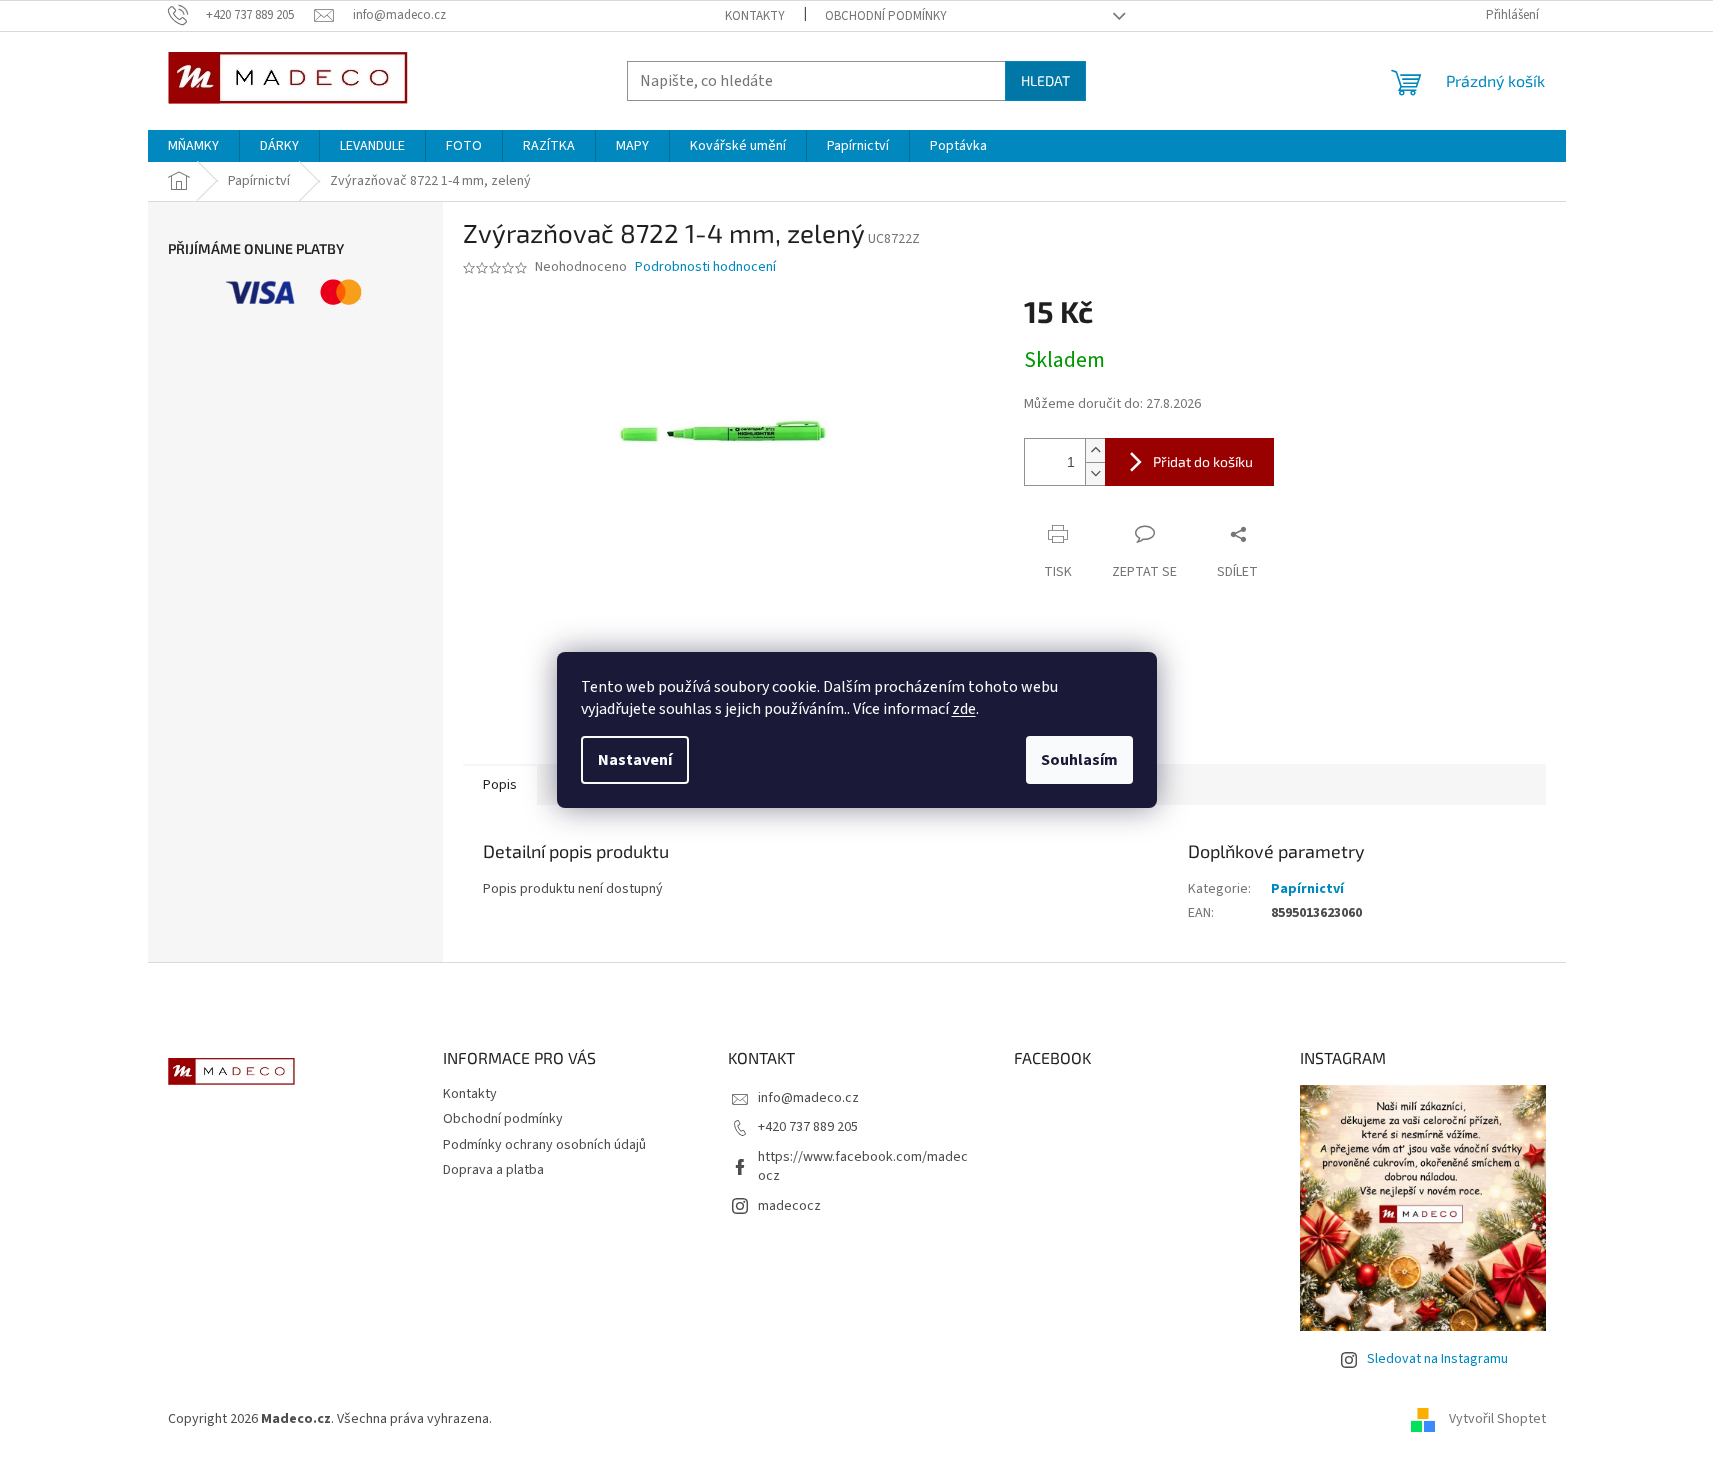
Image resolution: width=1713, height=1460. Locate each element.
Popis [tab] (500, 785)
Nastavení (635, 760)
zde (964, 709)
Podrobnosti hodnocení (705, 267)
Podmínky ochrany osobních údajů (544, 1145)
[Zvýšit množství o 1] (1095, 450)
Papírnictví (1307, 889)
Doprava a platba (493, 1170)
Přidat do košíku (1203, 461)
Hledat (1045, 80)
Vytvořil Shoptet (1497, 1419)
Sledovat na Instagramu (1437, 1359)
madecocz (789, 1206)
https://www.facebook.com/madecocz (863, 1166)
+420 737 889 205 (808, 1127)
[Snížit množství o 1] (1095, 473)
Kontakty (755, 16)
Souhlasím (1079, 760)
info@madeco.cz (808, 1098)
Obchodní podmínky (886, 16)
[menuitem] (193, 146)
